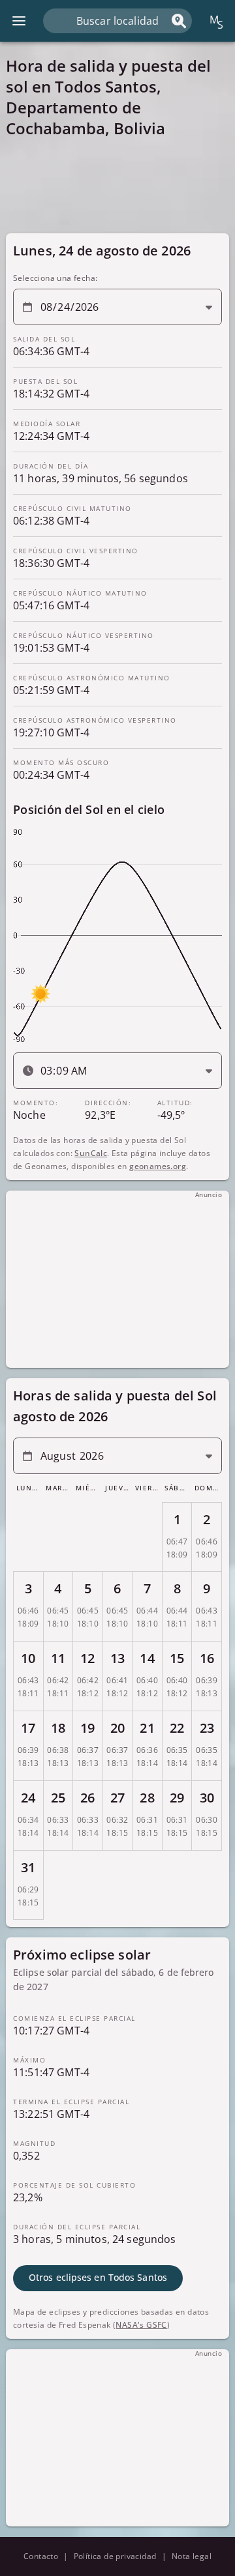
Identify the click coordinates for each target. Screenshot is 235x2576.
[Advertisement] (117, 185)
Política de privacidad (115, 2556)
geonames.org (158, 1166)
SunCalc (91, 1153)
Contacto (41, 2556)
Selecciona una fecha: (55, 278)
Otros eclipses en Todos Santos (98, 2278)
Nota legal (192, 2556)
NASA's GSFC (141, 2325)
